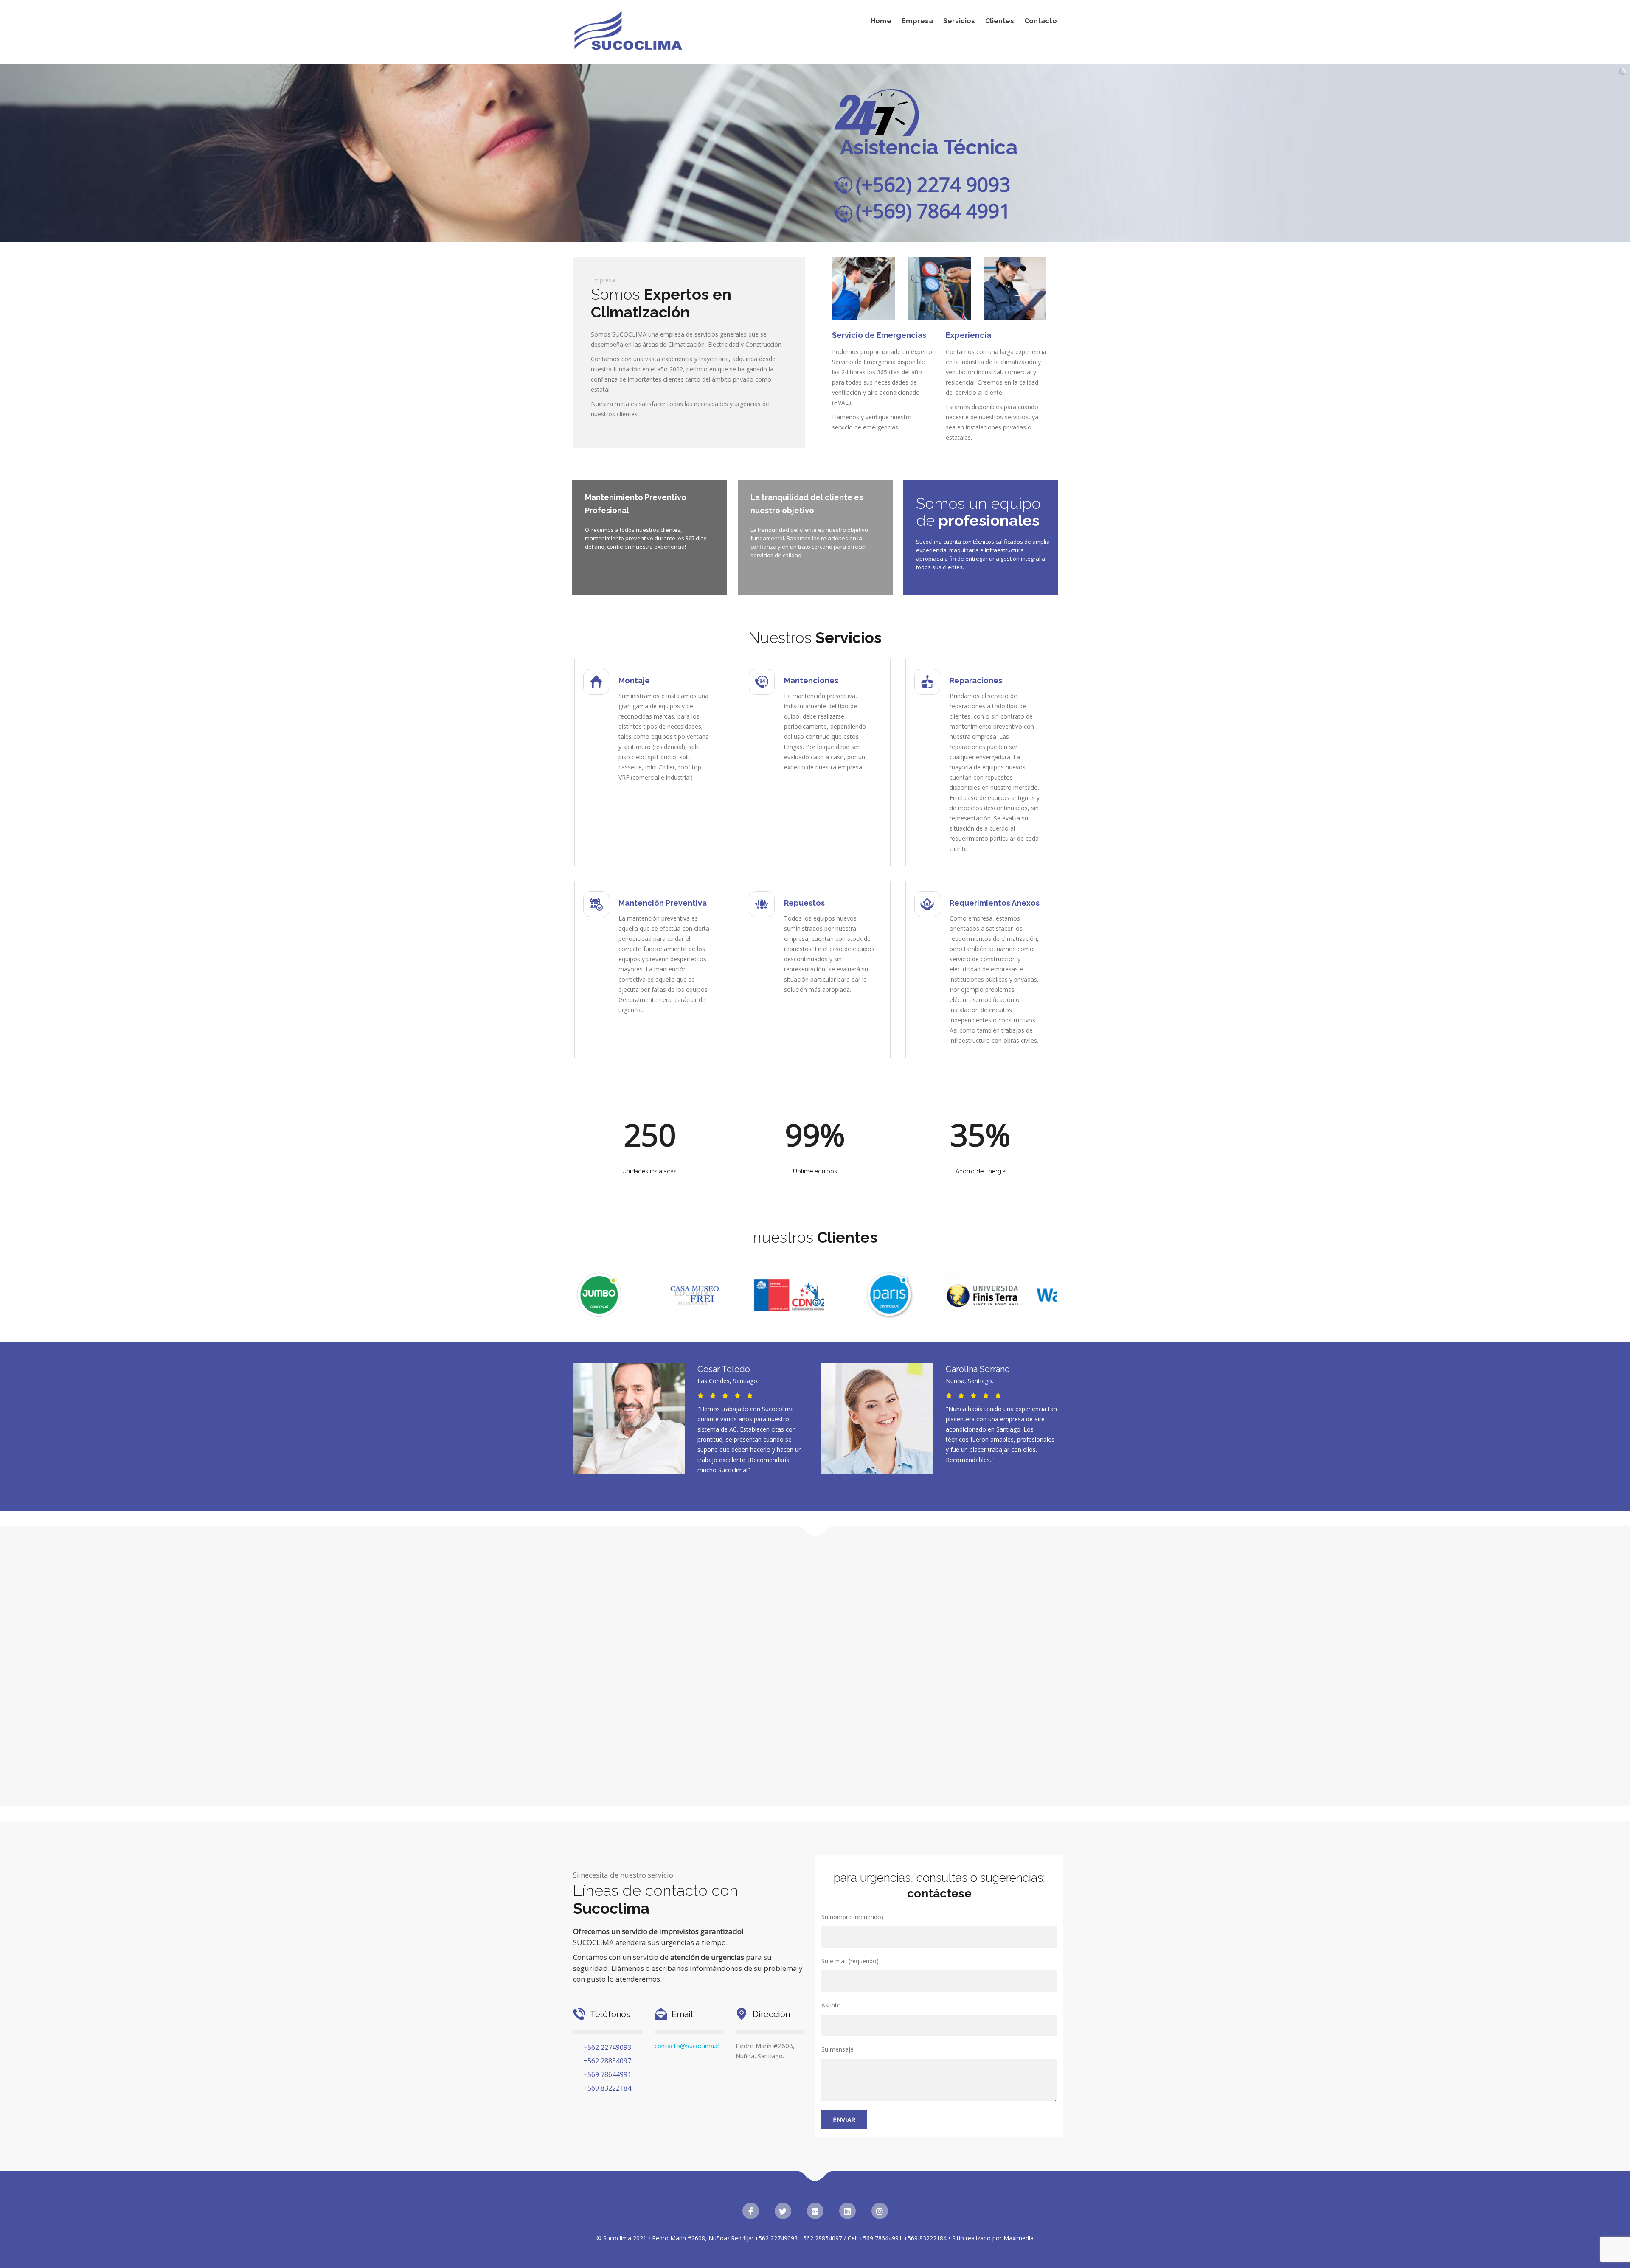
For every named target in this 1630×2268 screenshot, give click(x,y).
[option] (585, 1295)
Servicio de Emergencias (879, 335)
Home (881, 21)
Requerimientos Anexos (995, 903)
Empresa (917, 21)
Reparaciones (976, 681)
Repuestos (804, 903)
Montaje (634, 681)
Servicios (959, 21)
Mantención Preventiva (663, 903)
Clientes (1000, 21)
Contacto (1041, 21)
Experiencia (968, 335)
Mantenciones (811, 681)
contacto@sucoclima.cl (687, 2046)
